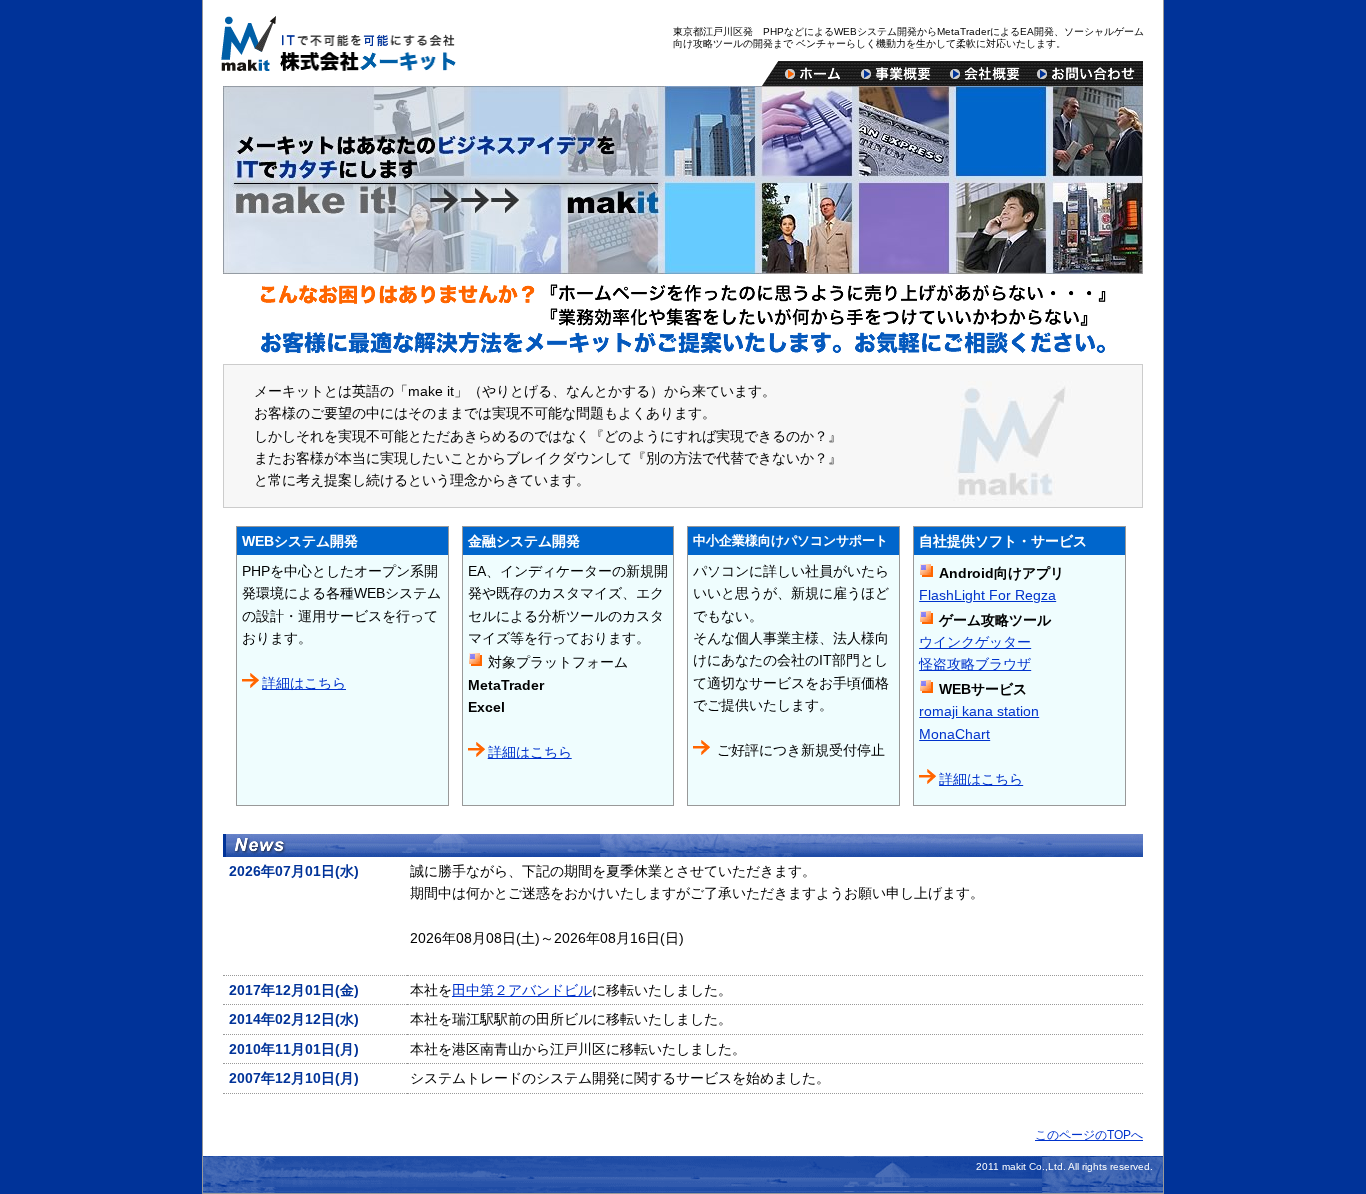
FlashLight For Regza (987, 595)
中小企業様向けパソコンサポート (790, 541)
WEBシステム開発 (300, 541)
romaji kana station (979, 711)
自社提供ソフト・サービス (1003, 541)
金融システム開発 (524, 541)
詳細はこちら (304, 683)
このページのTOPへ (1089, 1135)
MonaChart (954, 734)
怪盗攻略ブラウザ (975, 664)
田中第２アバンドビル (522, 990)
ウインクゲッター (975, 642)
